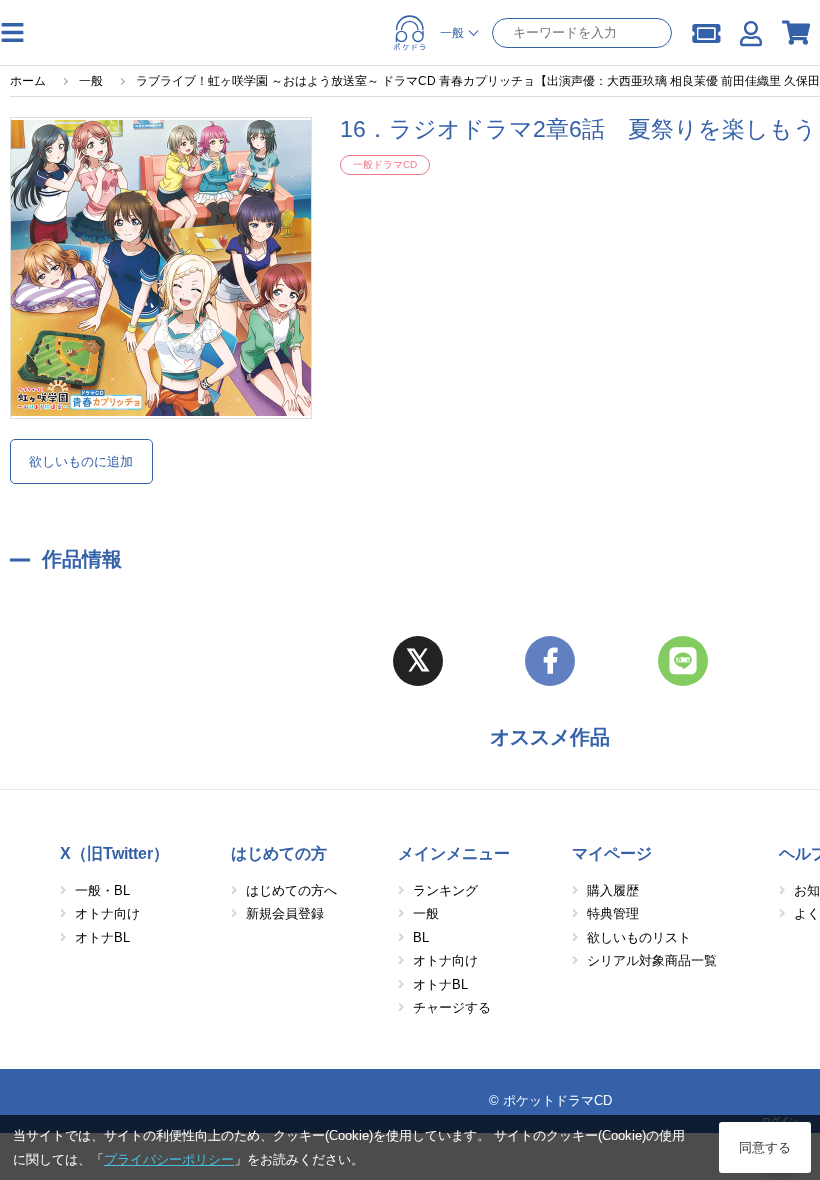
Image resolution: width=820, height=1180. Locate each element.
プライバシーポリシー (169, 1159)
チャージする (452, 1007)
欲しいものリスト (639, 937)
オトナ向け (107, 913)
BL (421, 937)
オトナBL (102, 937)
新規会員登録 (285, 913)
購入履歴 (613, 890)
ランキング (445, 890)
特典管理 (613, 913)
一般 (426, 913)
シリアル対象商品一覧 (652, 960)
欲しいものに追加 (81, 461)
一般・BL (102, 890)
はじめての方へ (291, 890)
